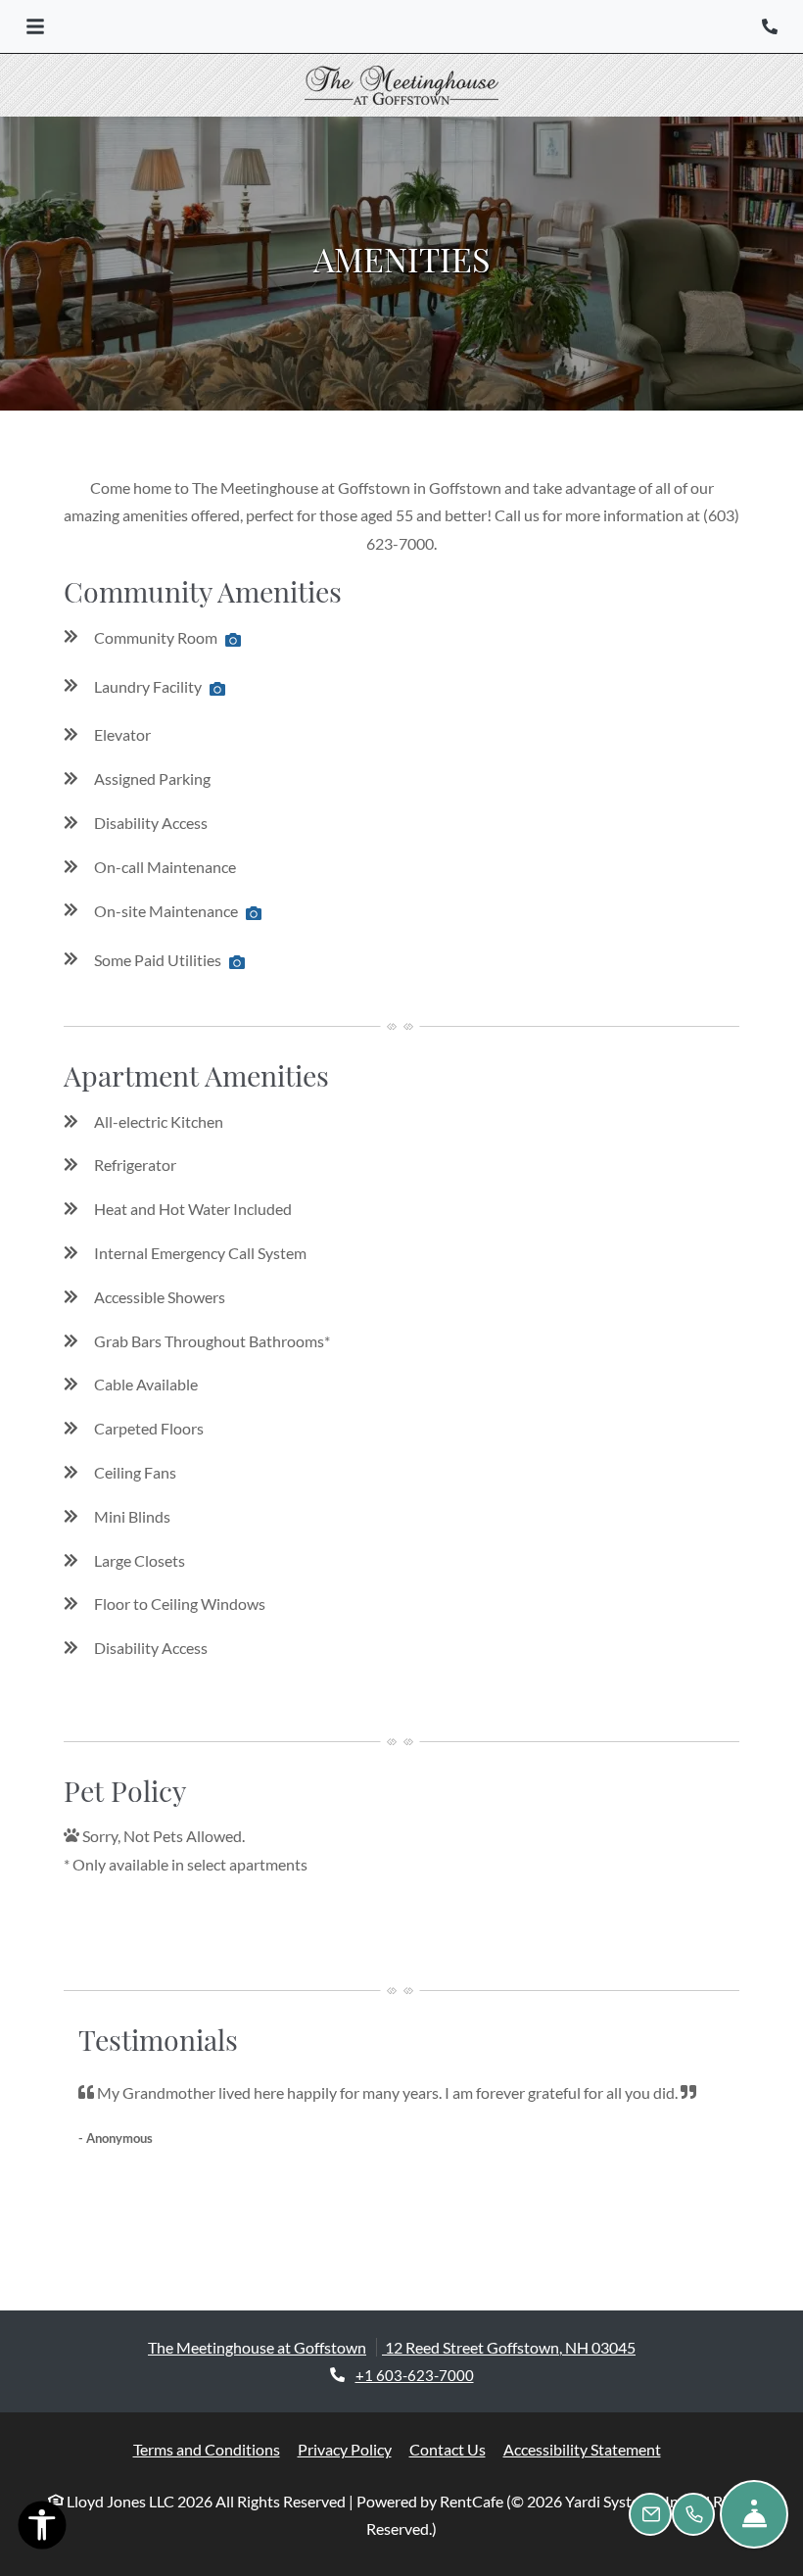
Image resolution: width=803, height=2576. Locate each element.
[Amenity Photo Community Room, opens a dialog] (233, 641)
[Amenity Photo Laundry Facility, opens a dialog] (217, 690)
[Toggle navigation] (35, 26)
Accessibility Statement (582, 2449)
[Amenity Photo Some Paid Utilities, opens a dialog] (237, 963)
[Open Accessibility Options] (42, 2529)
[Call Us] (693, 2514)
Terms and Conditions (207, 2449)
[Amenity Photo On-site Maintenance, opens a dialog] (254, 914)
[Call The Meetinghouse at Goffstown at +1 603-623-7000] (770, 26)
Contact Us (448, 2449)
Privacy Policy (345, 2449)
